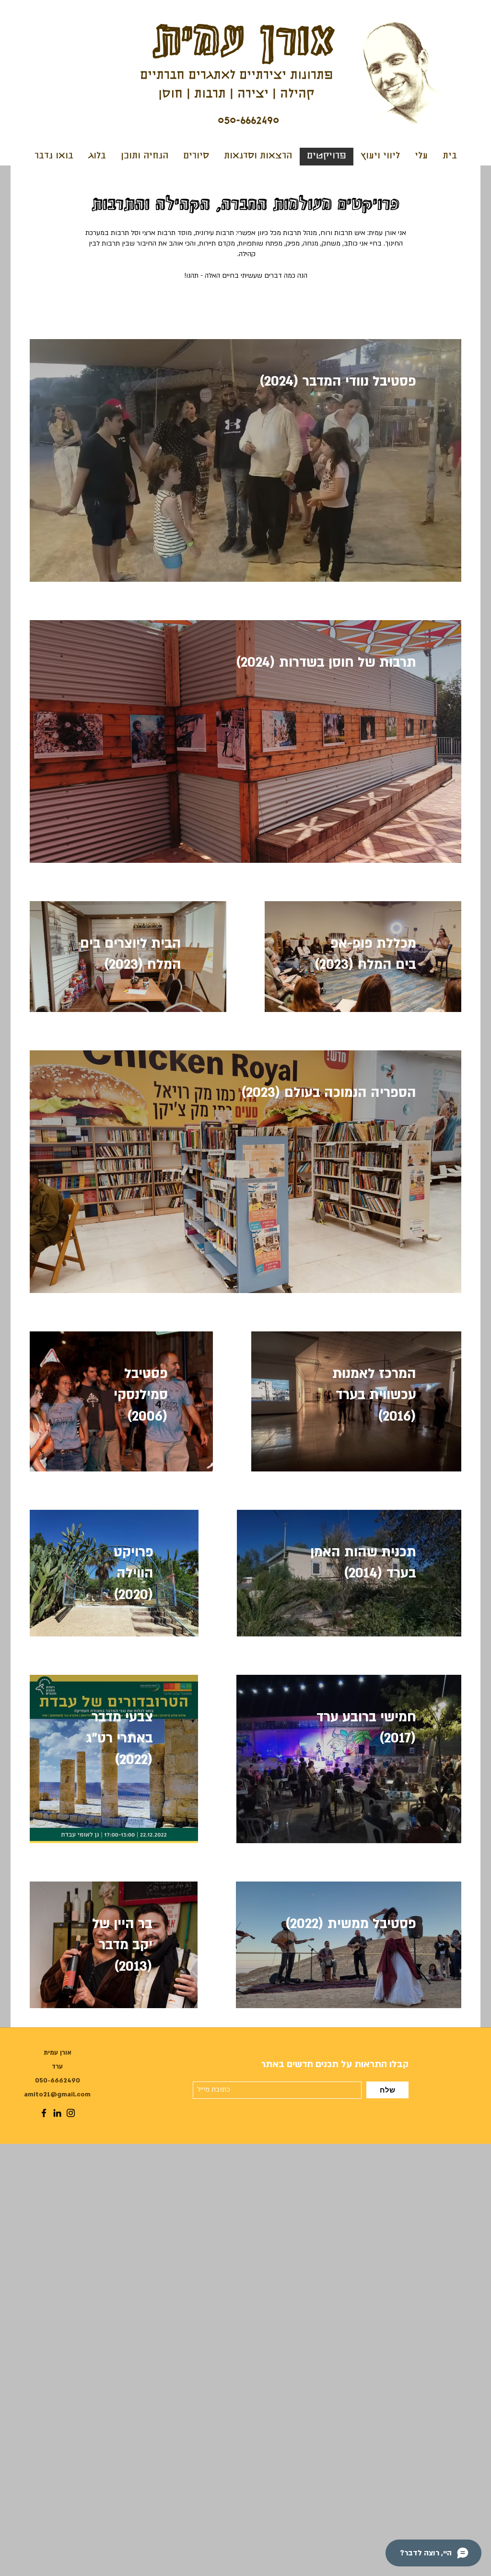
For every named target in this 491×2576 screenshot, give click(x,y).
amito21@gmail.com (57, 2094)
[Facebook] (44, 2113)
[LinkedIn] (57, 2113)
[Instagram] (71, 2113)
